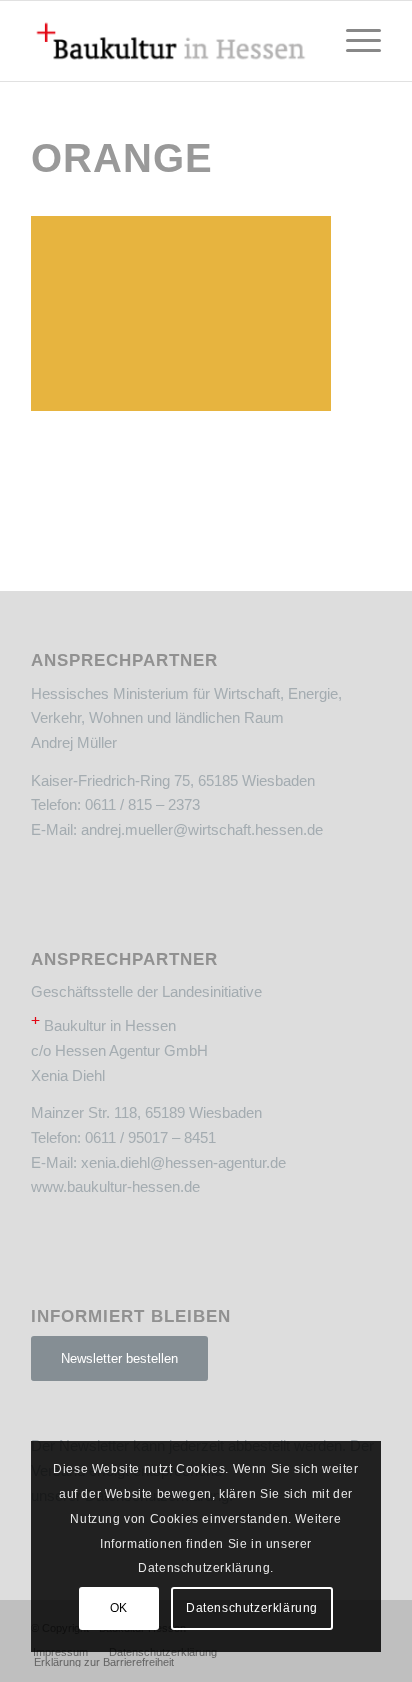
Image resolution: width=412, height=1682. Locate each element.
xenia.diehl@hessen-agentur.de (183, 1162)
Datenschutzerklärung (252, 1608)
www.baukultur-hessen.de (115, 1186)
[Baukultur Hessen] (171, 41)
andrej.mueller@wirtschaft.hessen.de (202, 829)
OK (119, 1608)
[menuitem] (353, 41)
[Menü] (353, 41)
